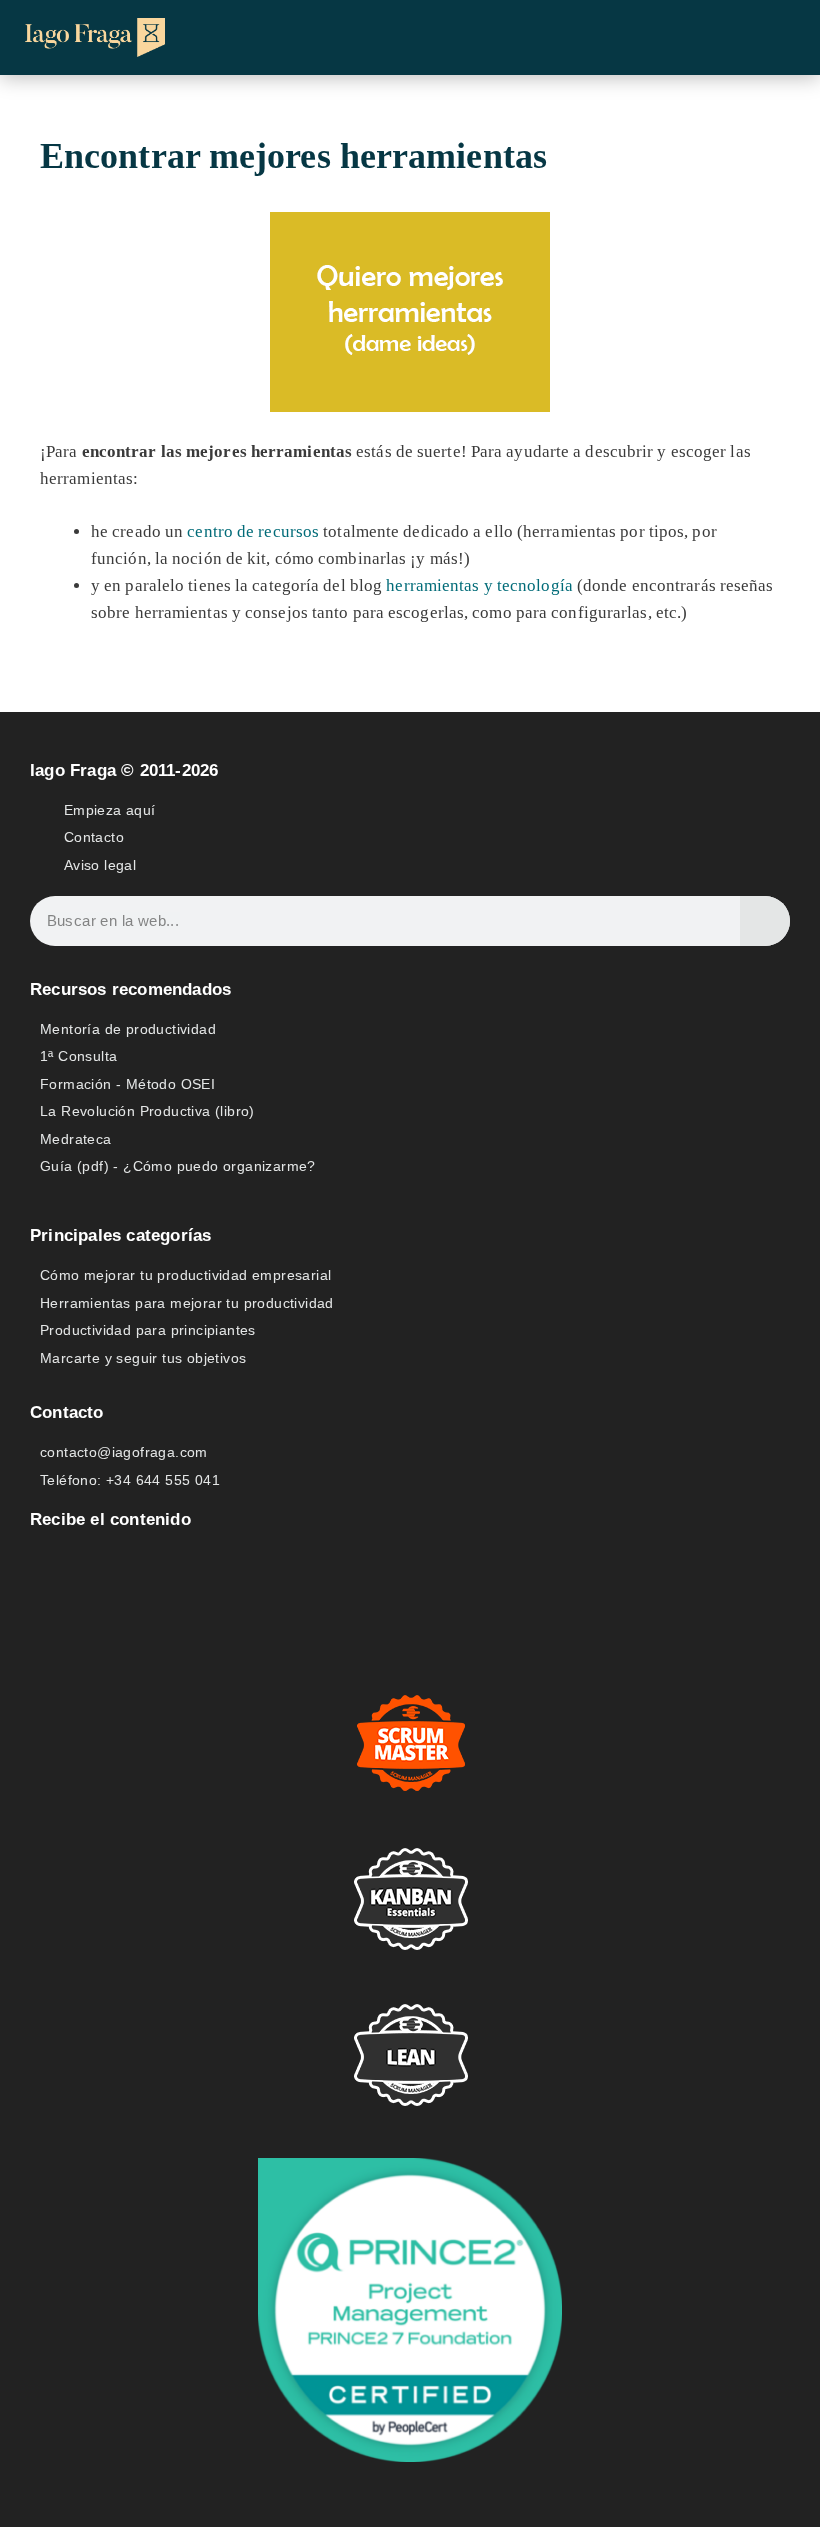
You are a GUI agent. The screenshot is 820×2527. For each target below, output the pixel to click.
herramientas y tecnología (479, 585)
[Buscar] (765, 921)
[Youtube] (137, 1561)
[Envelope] (43, 1561)
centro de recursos (253, 531)
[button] (776, 37)
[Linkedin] (90, 1561)
